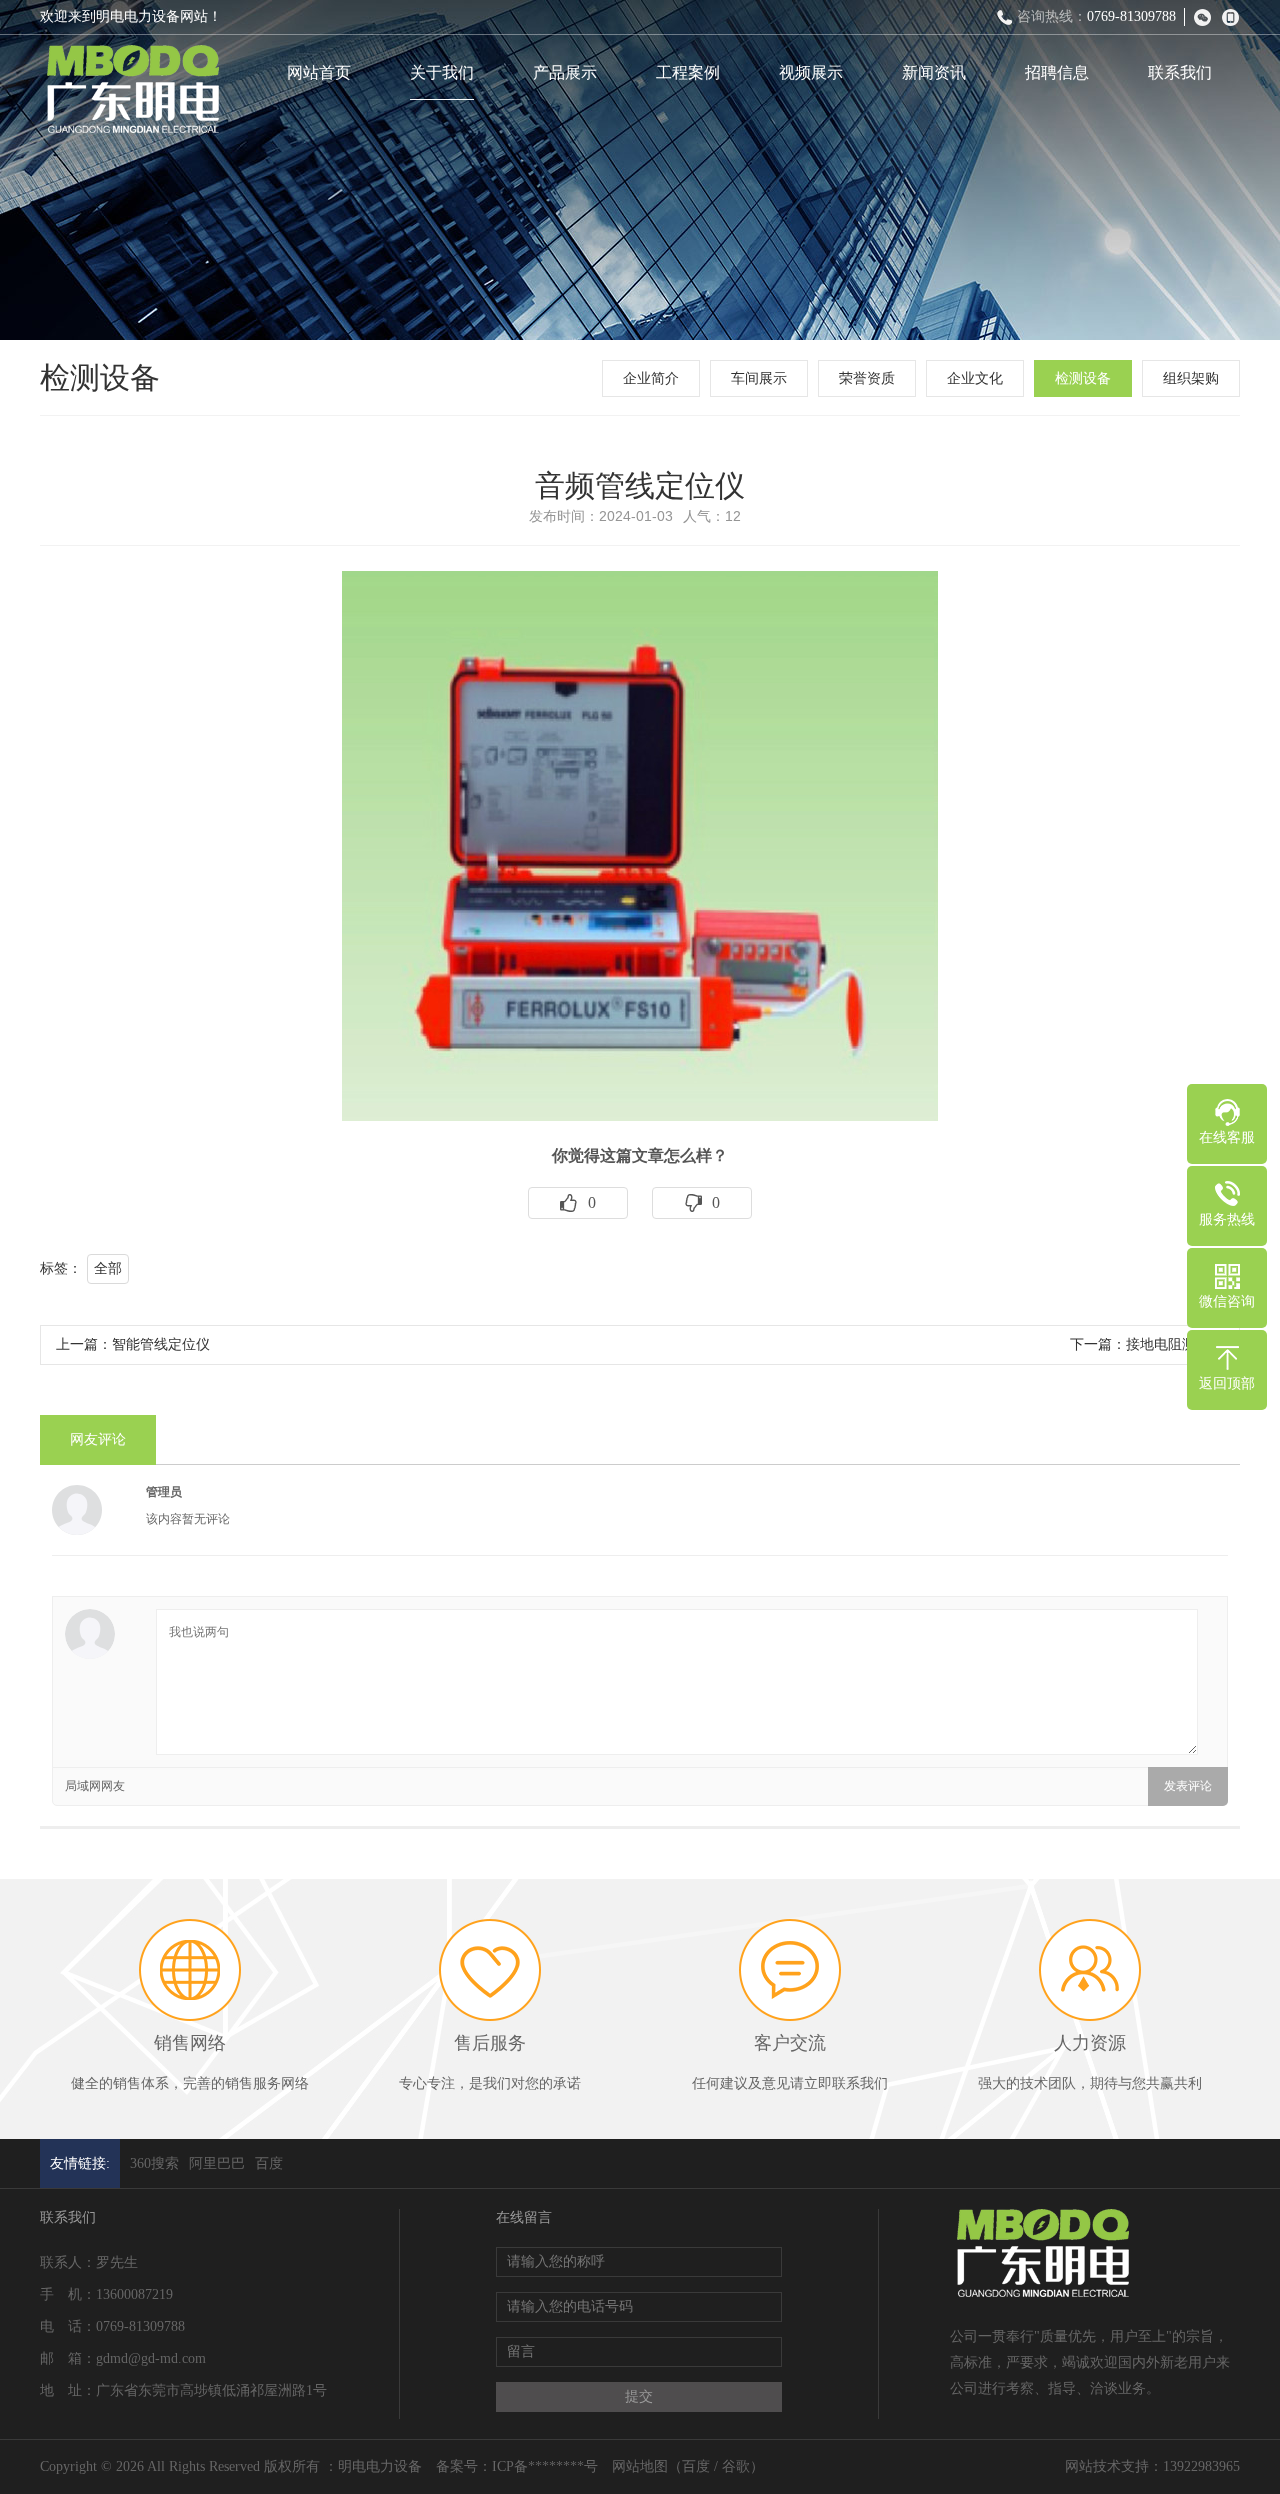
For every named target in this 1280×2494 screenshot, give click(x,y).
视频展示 (811, 72)
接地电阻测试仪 (1175, 1344)
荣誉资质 (867, 378)
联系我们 (1180, 72)
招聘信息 (1057, 72)
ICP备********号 (545, 2466)
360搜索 (154, 2163)
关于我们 (442, 72)
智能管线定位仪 (161, 1344)
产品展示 (565, 72)
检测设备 (1083, 378)
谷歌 (736, 2466)
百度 (269, 2163)
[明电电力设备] (132, 90)
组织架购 (1191, 378)
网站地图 (640, 2466)
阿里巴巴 (217, 2163)
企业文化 (975, 378)
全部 (108, 1268)
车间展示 (759, 378)
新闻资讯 (934, 72)
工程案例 (688, 72)
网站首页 (319, 72)
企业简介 (651, 378)
